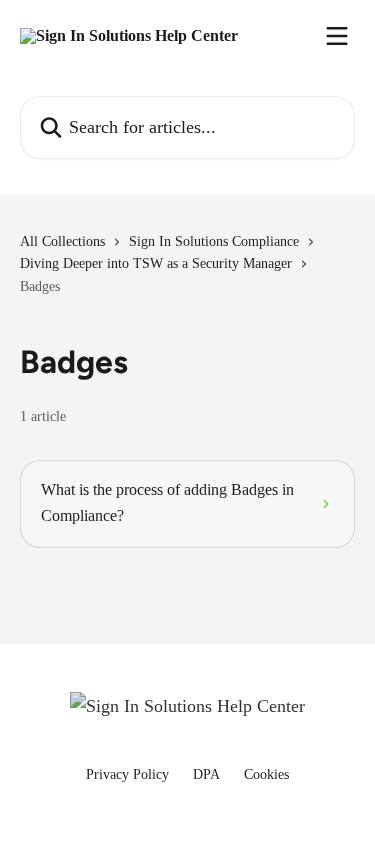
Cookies (266, 774)
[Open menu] (337, 36)
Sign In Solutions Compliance (214, 241)
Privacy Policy (127, 774)
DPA (206, 774)
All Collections (62, 241)
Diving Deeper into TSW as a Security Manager (156, 263)
